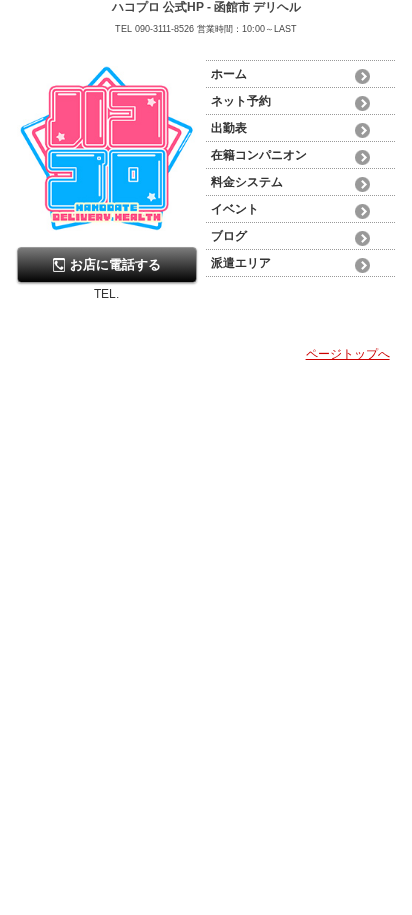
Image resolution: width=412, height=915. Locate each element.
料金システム (247, 182)
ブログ (229, 236)
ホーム (229, 74)
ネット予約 (241, 101)
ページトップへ (348, 354)
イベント (235, 209)
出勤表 (229, 128)
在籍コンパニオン (259, 155)
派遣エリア (241, 263)
